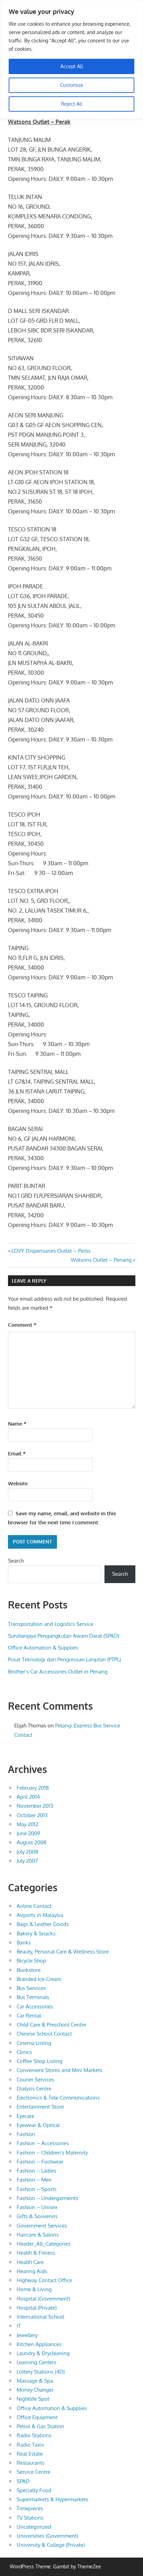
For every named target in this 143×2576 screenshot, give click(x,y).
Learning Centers (36, 2362)
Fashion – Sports (37, 2189)
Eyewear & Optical (38, 2125)
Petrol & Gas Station (40, 2426)
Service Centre (33, 2472)
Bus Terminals (33, 1997)
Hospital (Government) (43, 2299)
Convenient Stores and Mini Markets (60, 2070)
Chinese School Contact (44, 2034)
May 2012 (27, 1824)
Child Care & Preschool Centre (51, 2025)
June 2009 (28, 1833)
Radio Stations (34, 2435)
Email (17, 1454)
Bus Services (31, 1988)
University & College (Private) (51, 2545)
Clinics (24, 2052)
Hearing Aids (32, 2271)
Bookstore (29, 1970)
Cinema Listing (34, 2043)
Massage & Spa (35, 2381)
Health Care (30, 2262)
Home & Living (34, 2289)
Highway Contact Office (44, 2280)
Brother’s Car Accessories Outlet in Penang (58, 1672)
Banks (24, 1943)
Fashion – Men (34, 2180)
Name (17, 1424)
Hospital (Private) (37, 2308)
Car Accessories (35, 2007)
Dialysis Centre (34, 2089)
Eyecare (26, 2116)
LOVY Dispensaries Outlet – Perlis (51, 1251)
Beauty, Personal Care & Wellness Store (63, 1952)
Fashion (26, 2134)
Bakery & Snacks (36, 1933)
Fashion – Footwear (40, 2162)
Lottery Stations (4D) (41, 2372)
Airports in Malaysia (40, 1915)
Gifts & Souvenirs (37, 2216)
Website (18, 1483)
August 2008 (32, 1842)
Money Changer (35, 2390)
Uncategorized (34, 2527)
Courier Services (35, 2080)
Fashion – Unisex (37, 2207)
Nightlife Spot (33, 2399)
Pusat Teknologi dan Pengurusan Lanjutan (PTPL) (64, 1659)
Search (16, 1561)
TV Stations (30, 2518)
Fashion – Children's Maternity (52, 2153)
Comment (22, 1325)
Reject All (72, 104)
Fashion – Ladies (36, 2171)
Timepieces (30, 2508)
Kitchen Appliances (39, 2344)
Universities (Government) (47, 2536)
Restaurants (31, 2463)
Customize (72, 85)
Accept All (72, 66)
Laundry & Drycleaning (43, 2353)
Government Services (42, 2226)
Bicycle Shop (31, 1961)
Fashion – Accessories (43, 2143)
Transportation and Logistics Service (51, 1624)
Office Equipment (37, 2417)
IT (19, 2326)
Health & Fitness (36, 2253)
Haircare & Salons (38, 2235)
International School (40, 2317)
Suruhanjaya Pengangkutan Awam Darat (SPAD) (64, 1636)
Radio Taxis (30, 2445)
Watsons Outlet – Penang (101, 1260)
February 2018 (33, 1788)
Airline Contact (34, 1906)
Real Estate (30, 2454)
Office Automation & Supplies (43, 1648)
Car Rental (29, 2016)
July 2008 (27, 1852)
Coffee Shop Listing (40, 2061)
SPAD (23, 2481)
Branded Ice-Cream (39, 1979)
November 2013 (35, 1806)
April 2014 (28, 1797)
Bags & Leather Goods (43, 1924)
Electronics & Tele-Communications (58, 2098)
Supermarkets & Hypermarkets (52, 2499)
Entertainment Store (40, 2107)
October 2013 (32, 1815)
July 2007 (27, 1861)
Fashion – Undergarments (47, 2198)
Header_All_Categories (44, 2244)
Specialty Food (34, 2490)
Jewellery (27, 2335)
